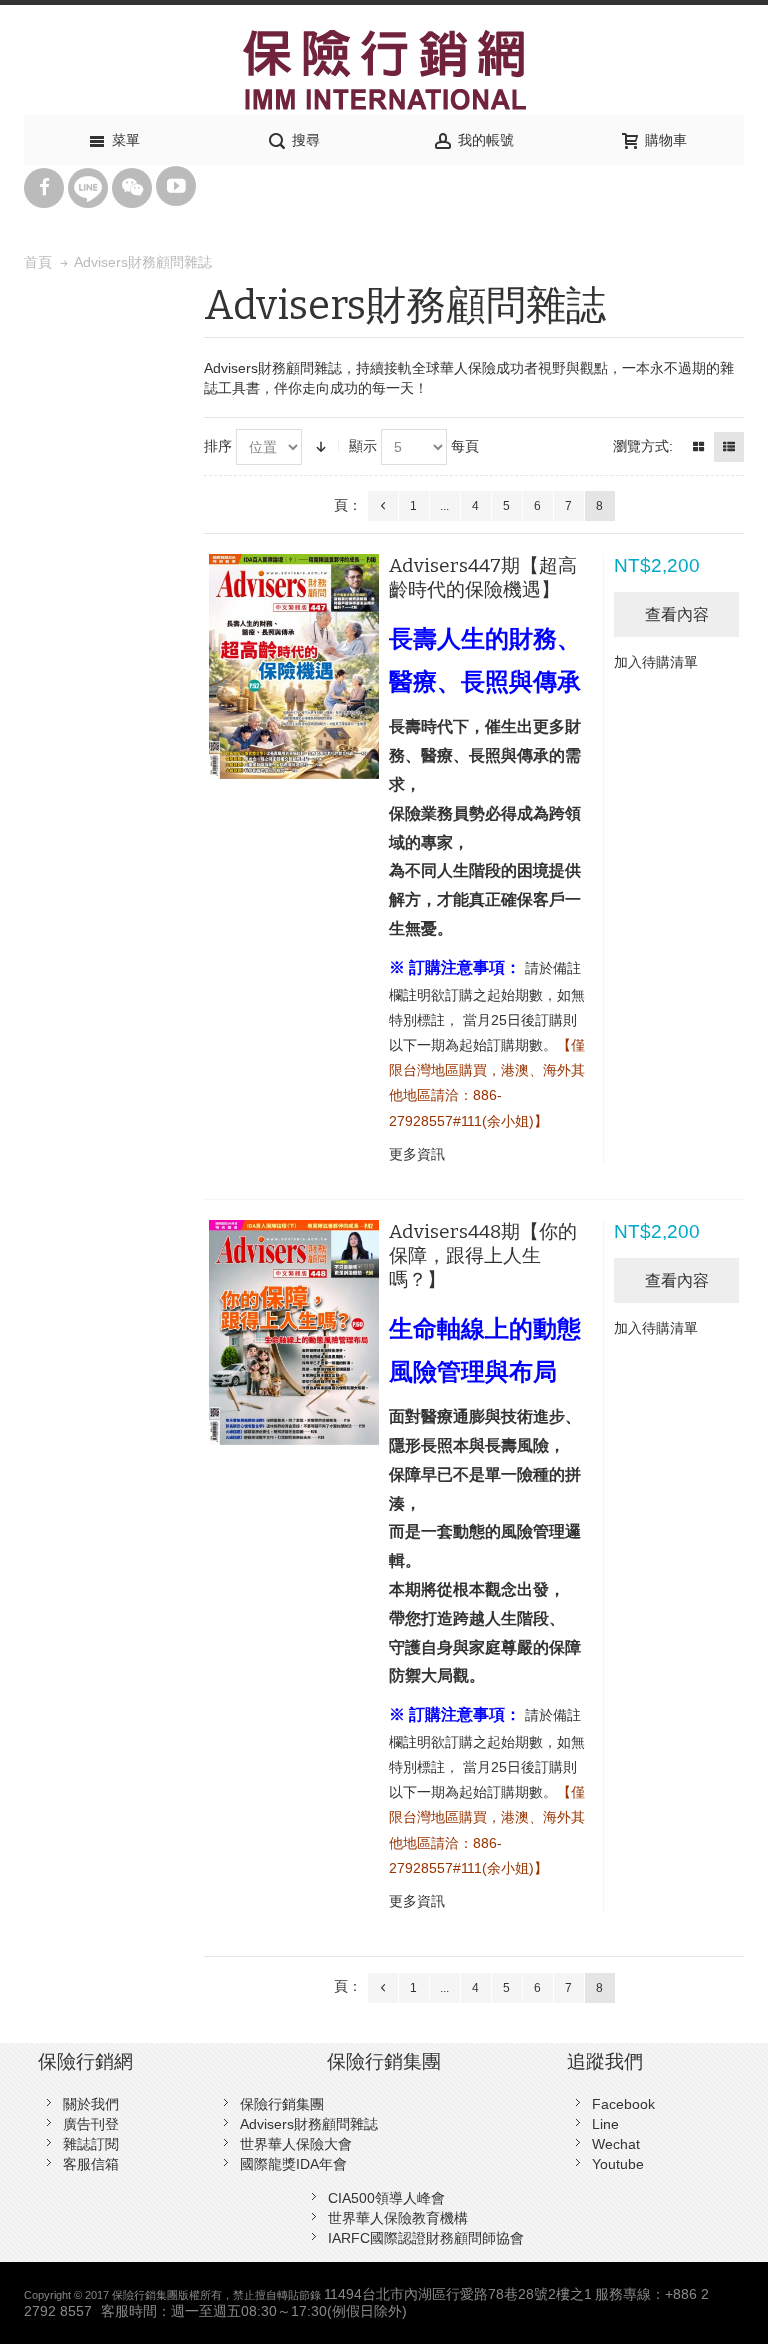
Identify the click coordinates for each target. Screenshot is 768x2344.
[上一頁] (383, 506)
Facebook (623, 2104)
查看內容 (677, 614)
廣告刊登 (91, 2124)
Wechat (616, 2144)
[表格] (698, 447)
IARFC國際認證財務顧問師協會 (426, 2238)
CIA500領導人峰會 (386, 2198)
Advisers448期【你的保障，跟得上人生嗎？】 (483, 1255)
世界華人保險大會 (296, 2144)
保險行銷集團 (282, 2104)
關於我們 (91, 2104)
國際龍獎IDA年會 (293, 2164)
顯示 (363, 446)
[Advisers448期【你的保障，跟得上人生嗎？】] (293, 1332)
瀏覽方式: (643, 446)
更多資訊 (417, 1154)
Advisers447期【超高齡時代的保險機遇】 (483, 577)
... (444, 506)
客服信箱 (91, 2164)
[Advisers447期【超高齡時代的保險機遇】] (293, 666)
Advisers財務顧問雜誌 (309, 2124)
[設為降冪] (321, 447)
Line (605, 2124)
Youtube (618, 2164)
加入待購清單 (656, 662)
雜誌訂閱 (91, 2144)
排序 (218, 446)
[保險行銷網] (384, 70)
